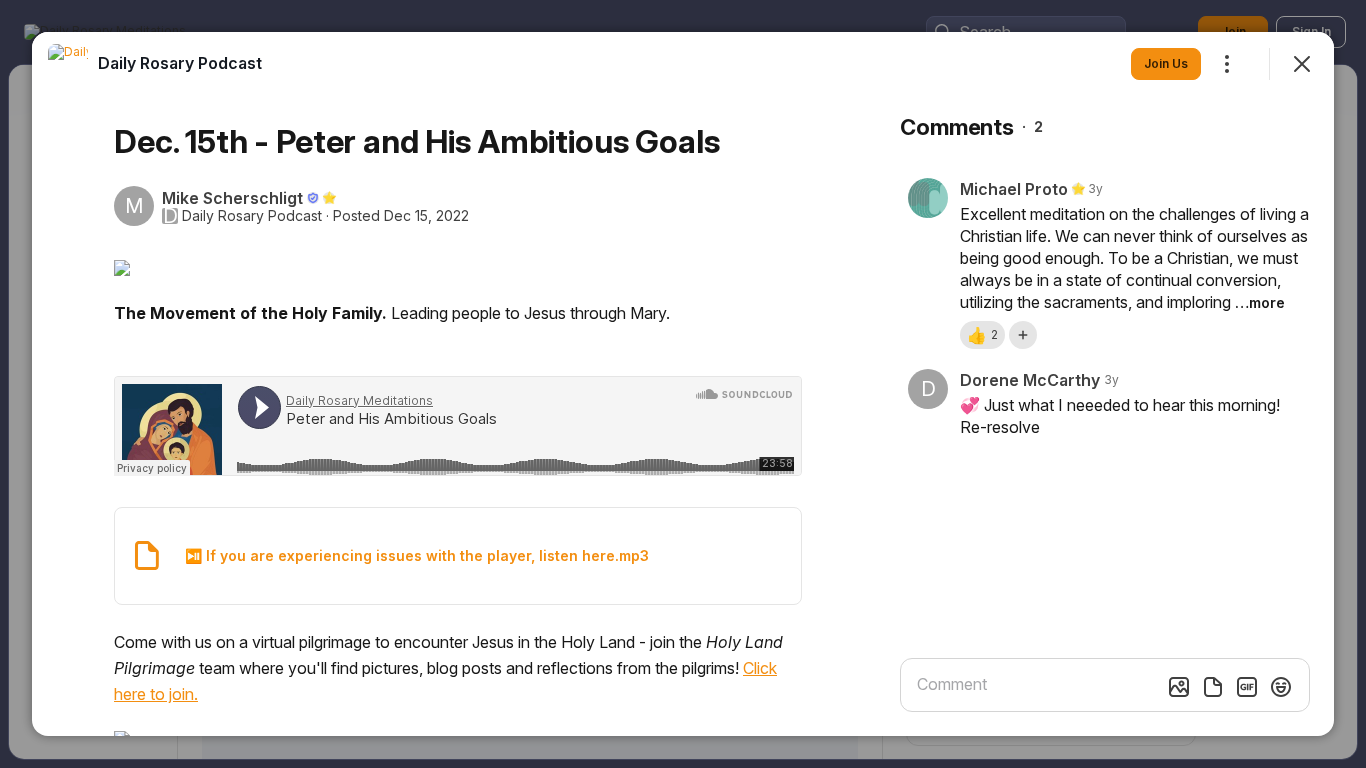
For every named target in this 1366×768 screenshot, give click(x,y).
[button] (982, 335)
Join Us (1166, 63)
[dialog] (683, 384)
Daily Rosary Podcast (252, 216)
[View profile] (68, 64)
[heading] (180, 63)
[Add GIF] (1247, 687)
